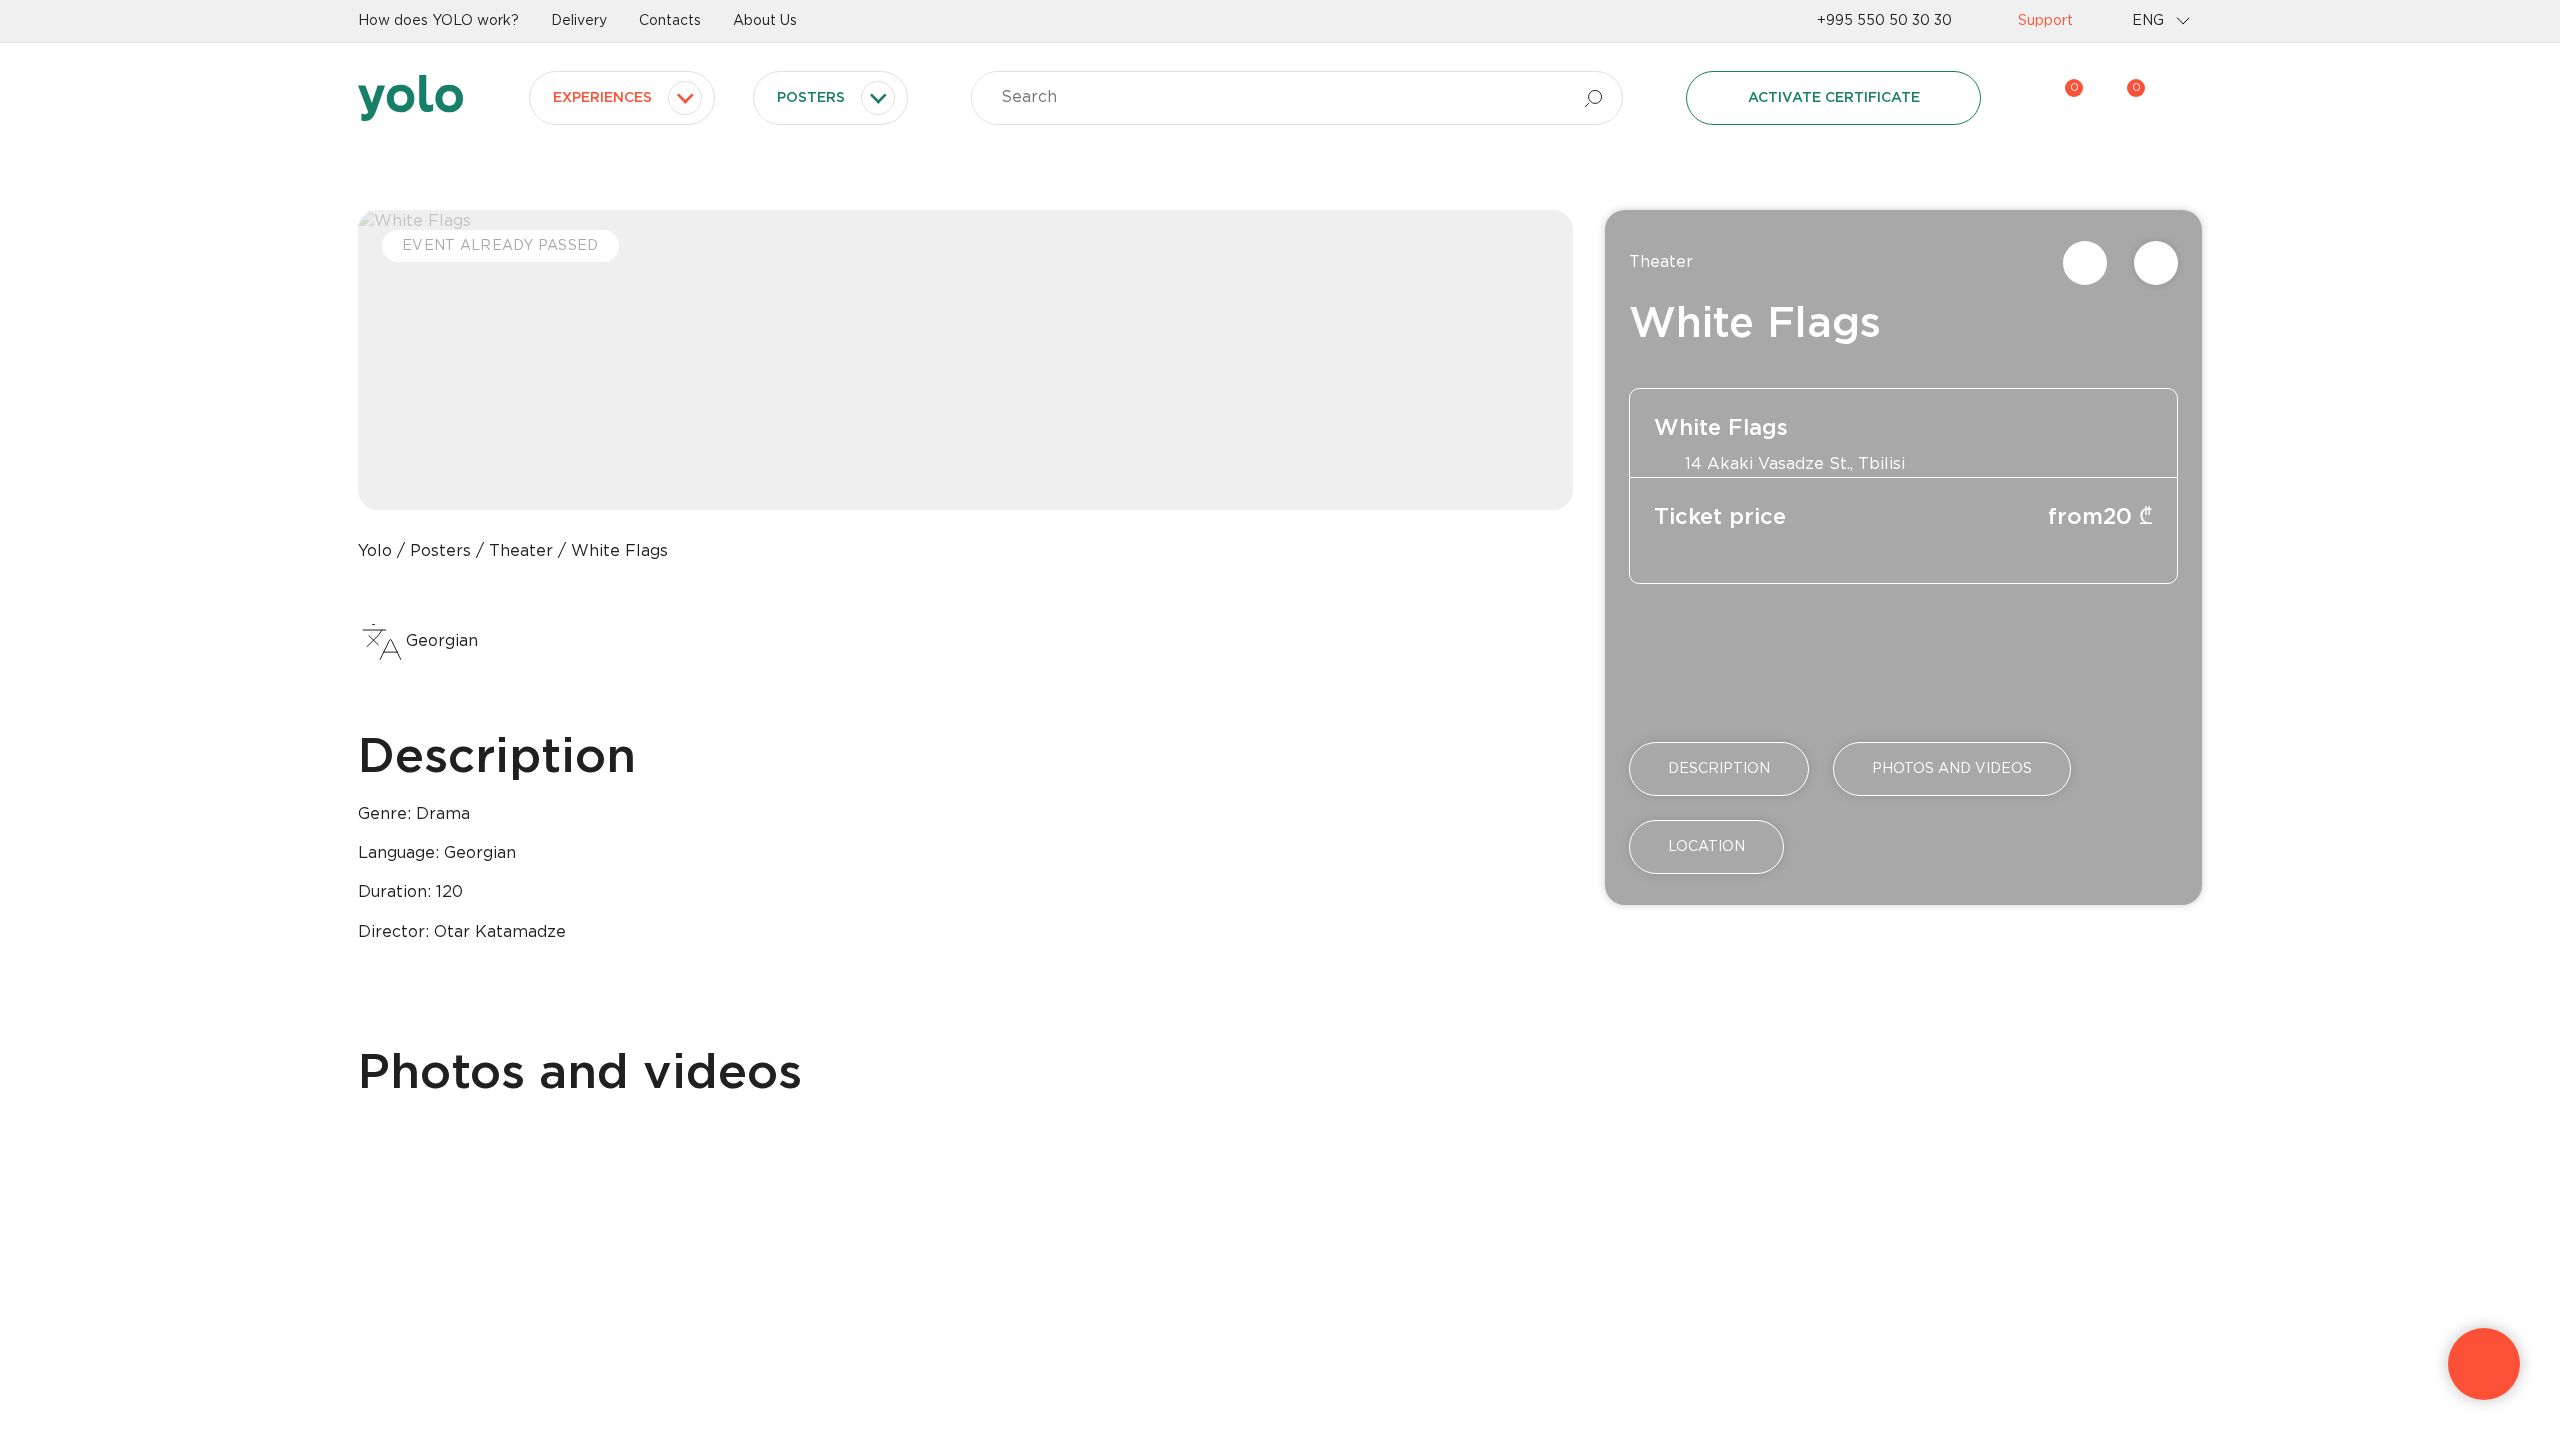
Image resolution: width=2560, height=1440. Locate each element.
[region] (1280, 720)
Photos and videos (1952, 769)
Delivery (579, 21)
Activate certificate (1834, 98)
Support (2045, 21)
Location (1706, 847)
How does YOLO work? (438, 21)
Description (1719, 769)
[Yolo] (410, 98)
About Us (765, 21)
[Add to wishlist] (2156, 263)
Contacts (670, 21)
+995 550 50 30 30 (1884, 21)
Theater (1661, 262)
